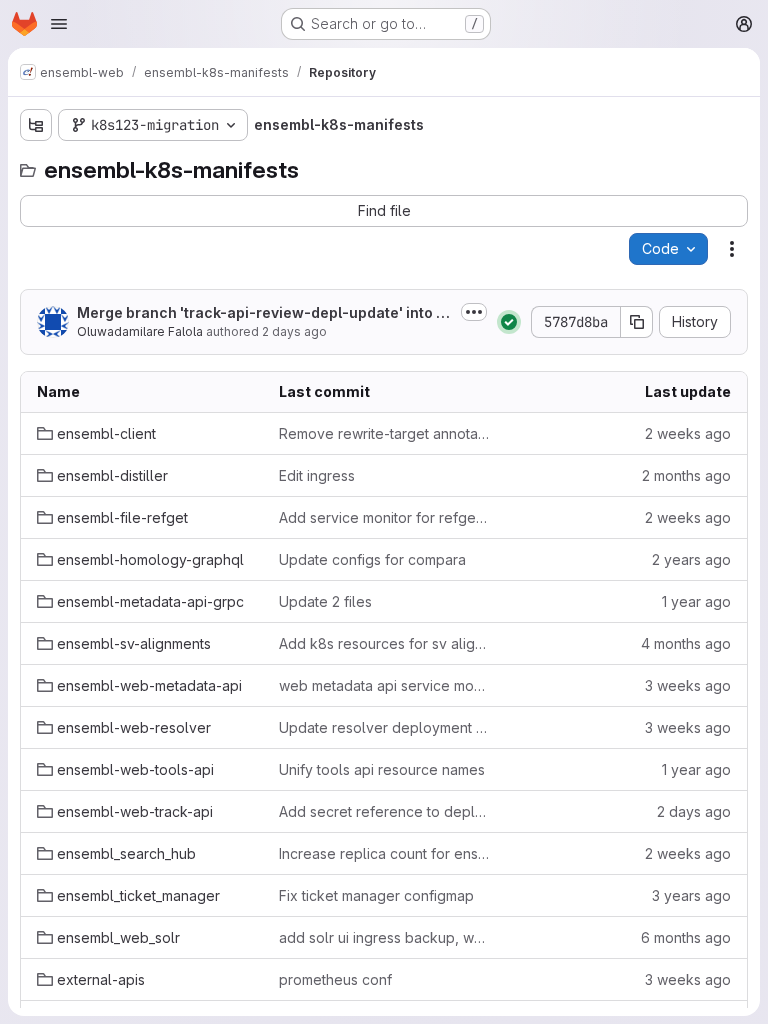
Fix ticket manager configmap (376, 895)
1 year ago (696, 601)
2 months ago (686, 475)
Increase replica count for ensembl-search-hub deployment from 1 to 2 (384, 853)
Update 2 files (325, 601)
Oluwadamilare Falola (140, 331)
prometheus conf (335, 979)
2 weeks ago (688, 433)
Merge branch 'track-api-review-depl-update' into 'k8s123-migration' (262, 313)
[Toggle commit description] (474, 312)
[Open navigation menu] (59, 24)
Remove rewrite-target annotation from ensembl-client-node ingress (384, 433)
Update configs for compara (372, 559)
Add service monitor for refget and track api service (384, 517)
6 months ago (686, 937)
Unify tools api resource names (382, 769)
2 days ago (294, 331)
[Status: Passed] (509, 322)
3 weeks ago (688, 685)
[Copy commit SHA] (637, 322)
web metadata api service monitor (384, 685)
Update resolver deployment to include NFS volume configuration (384, 727)
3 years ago (691, 895)
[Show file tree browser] (36, 125)
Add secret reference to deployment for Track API (384, 811)
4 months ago (686, 643)
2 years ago (691, 559)
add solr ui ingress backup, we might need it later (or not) (384, 937)
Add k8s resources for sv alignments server (384, 643)
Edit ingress (317, 475)
